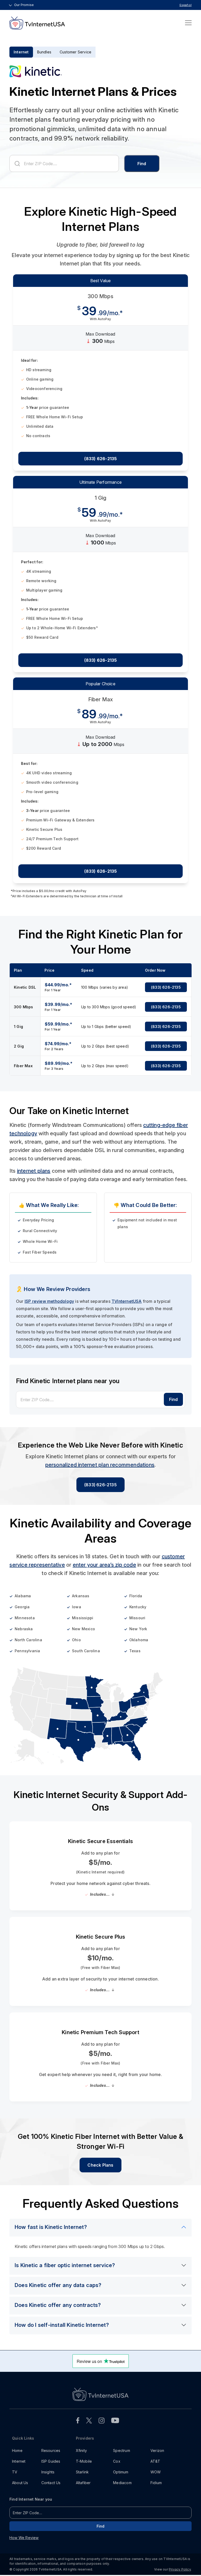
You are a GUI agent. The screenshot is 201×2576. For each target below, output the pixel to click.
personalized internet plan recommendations (100, 1465)
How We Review (24, 2538)
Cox (117, 2461)
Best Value (101, 281)
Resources (51, 2450)
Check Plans (100, 2165)
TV (15, 2472)
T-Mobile (84, 2461)
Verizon (157, 2450)
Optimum (121, 2472)
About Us (20, 2483)
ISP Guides (51, 2461)
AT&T (155, 2461)
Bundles (44, 52)
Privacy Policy (180, 2569)
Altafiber (83, 2483)
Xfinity (81, 2450)
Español (186, 5)
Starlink (82, 2472)
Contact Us (51, 2483)
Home (17, 2450)
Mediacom (122, 2483)
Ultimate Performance (100, 482)
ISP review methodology (49, 1301)
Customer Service (76, 52)
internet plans (34, 1171)
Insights (48, 2472)
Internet (21, 52)
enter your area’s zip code (104, 1565)
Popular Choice (100, 684)
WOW (156, 2472)
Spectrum (122, 2450)
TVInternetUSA (127, 1301)
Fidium (156, 2483)
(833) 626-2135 (101, 459)
